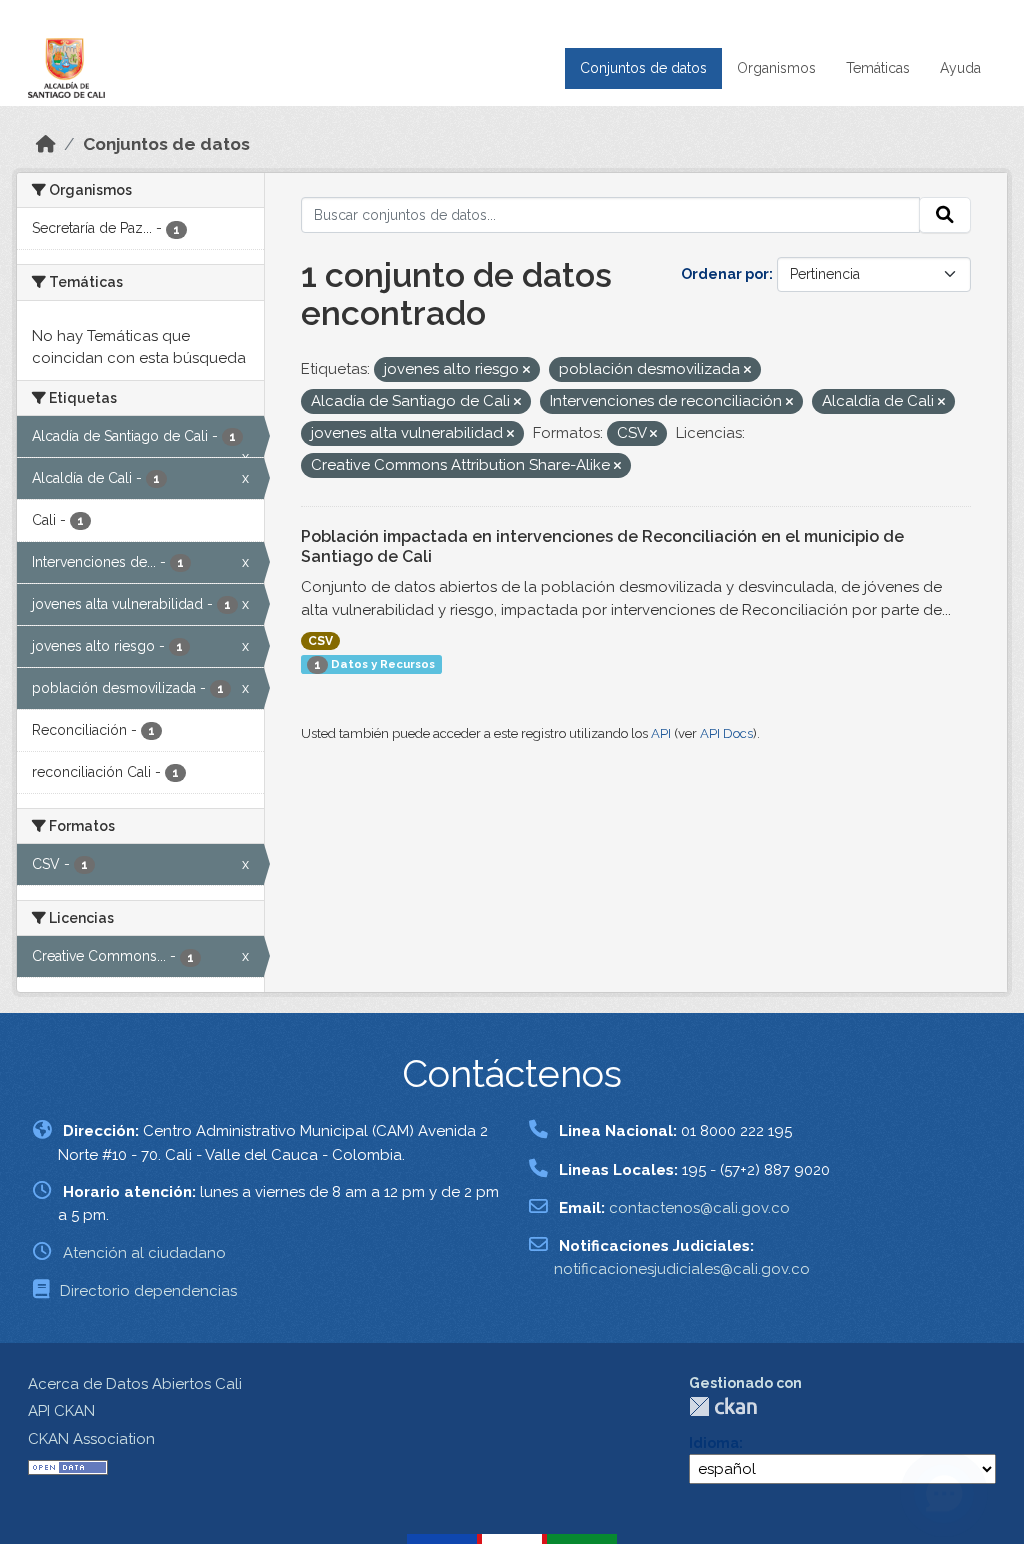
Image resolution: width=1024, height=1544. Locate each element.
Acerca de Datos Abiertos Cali (135, 1384)
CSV (320, 641)
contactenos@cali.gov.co (699, 1208)
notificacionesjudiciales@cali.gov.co (682, 1269)
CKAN (723, 1406)
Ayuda (960, 68)
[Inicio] (46, 144)
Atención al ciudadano (144, 1253)
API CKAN (61, 1411)
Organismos (776, 68)
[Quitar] (526, 370)
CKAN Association (91, 1439)
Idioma (714, 1443)
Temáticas (878, 68)
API (661, 733)
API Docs (726, 733)
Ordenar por (725, 274)
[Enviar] (945, 215)
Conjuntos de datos (643, 68)
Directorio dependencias (148, 1291)
